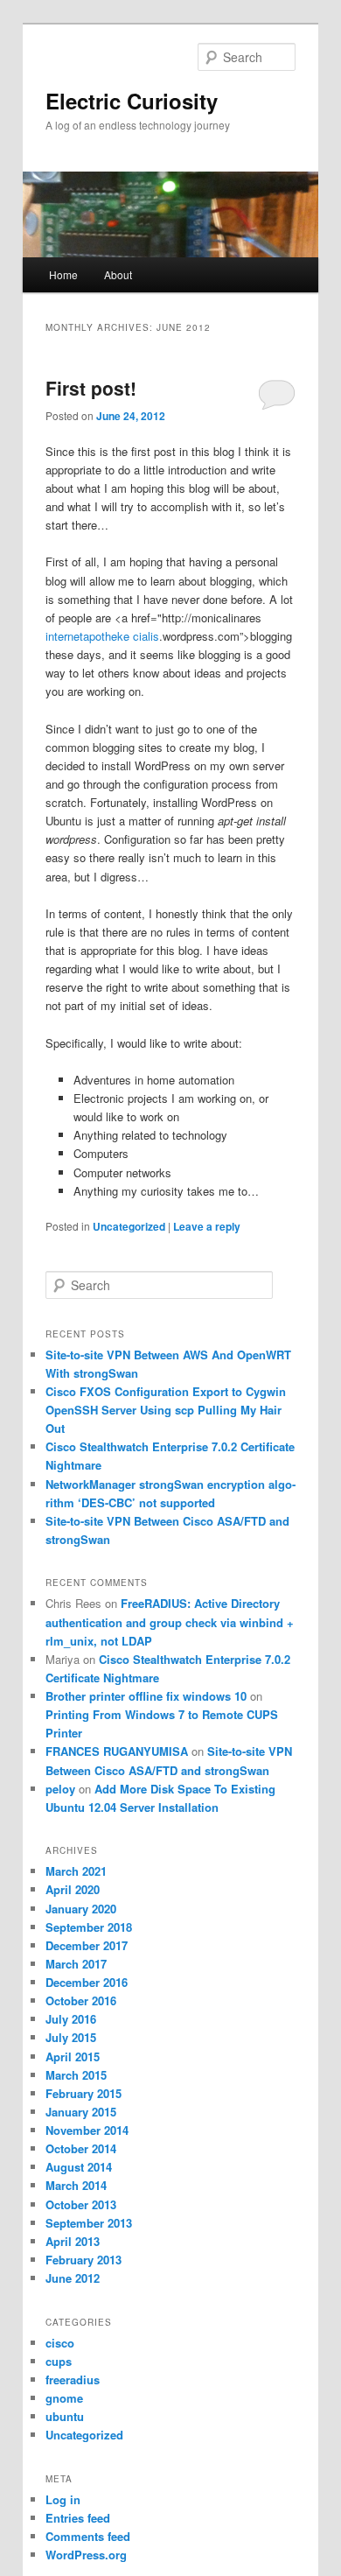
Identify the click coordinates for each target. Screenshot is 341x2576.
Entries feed (78, 2518)
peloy (60, 1789)
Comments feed (88, 2536)
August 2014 (79, 2167)
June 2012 (73, 2278)
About (118, 274)
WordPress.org (86, 2555)
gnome (64, 2398)
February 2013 (84, 2260)
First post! (91, 388)
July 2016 (71, 2019)
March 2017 (76, 1964)
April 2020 (73, 1889)
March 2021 (76, 1871)
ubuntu (65, 2416)
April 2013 (73, 2241)
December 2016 (87, 1982)
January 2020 (81, 1909)
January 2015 (81, 2112)
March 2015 (76, 2075)
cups (59, 2361)
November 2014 (87, 2130)
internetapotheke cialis (102, 636)
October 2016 (81, 2000)
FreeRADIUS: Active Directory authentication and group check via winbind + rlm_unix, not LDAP (170, 1621)
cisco (60, 2343)
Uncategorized (129, 1226)
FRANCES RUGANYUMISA (117, 1751)
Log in (63, 2499)
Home (63, 274)
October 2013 (81, 2204)
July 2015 (71, 2037)
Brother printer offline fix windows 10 (146, 1696)
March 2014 (76, 2185)
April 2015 (73, 2057)
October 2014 (81, 2148)
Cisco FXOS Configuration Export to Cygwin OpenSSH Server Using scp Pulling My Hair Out (166, 1410)
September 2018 (89, 1927)
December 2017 (87, 1945)
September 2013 (89, 2223)
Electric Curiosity (132, 101)
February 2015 (84, 2093)
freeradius (73, 2379)
